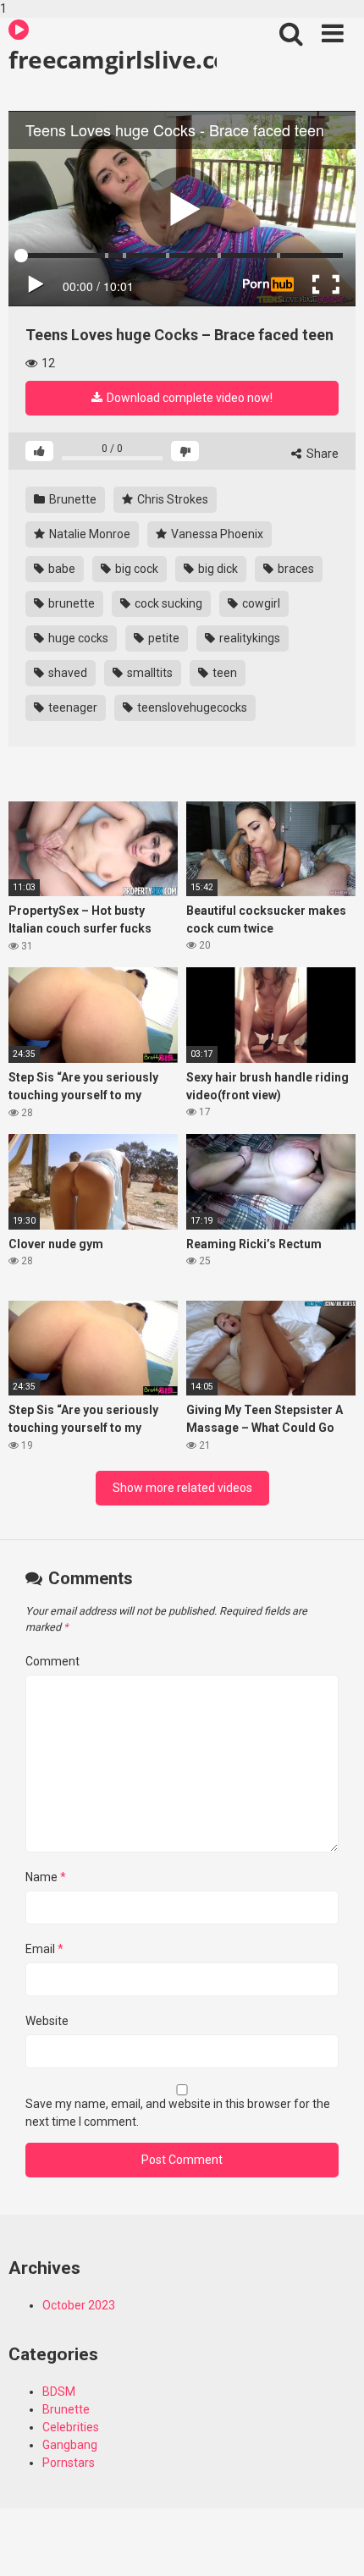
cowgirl (260, 603)
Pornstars (69, 2463)
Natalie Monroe (88, 534)
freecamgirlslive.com (113, 59)
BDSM (59, 2392)
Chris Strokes (171, 499)
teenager (72, 707)
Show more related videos (182, 1488)
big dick (217, 569)
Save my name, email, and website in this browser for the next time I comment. (178, 2113)
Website (47, 2021)
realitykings (248, 638)
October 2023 (79, 2305)
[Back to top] (333, 2545)
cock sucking (167, 603)
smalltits (149, 673)
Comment (52, 1661)
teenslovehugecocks (191, 707)
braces (295, 569)
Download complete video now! (188, 398)
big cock (135, 569)
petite (163, 638)
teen (223, 673)
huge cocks (77, 638)
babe (61, 569)
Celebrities (71, 2427)
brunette (70, 603)
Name (46, 1877)
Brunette (72, 499)
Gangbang (70, 2445)
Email (44, 1949)
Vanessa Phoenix (216, 534)
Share (321, 454)
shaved (66, 673)
